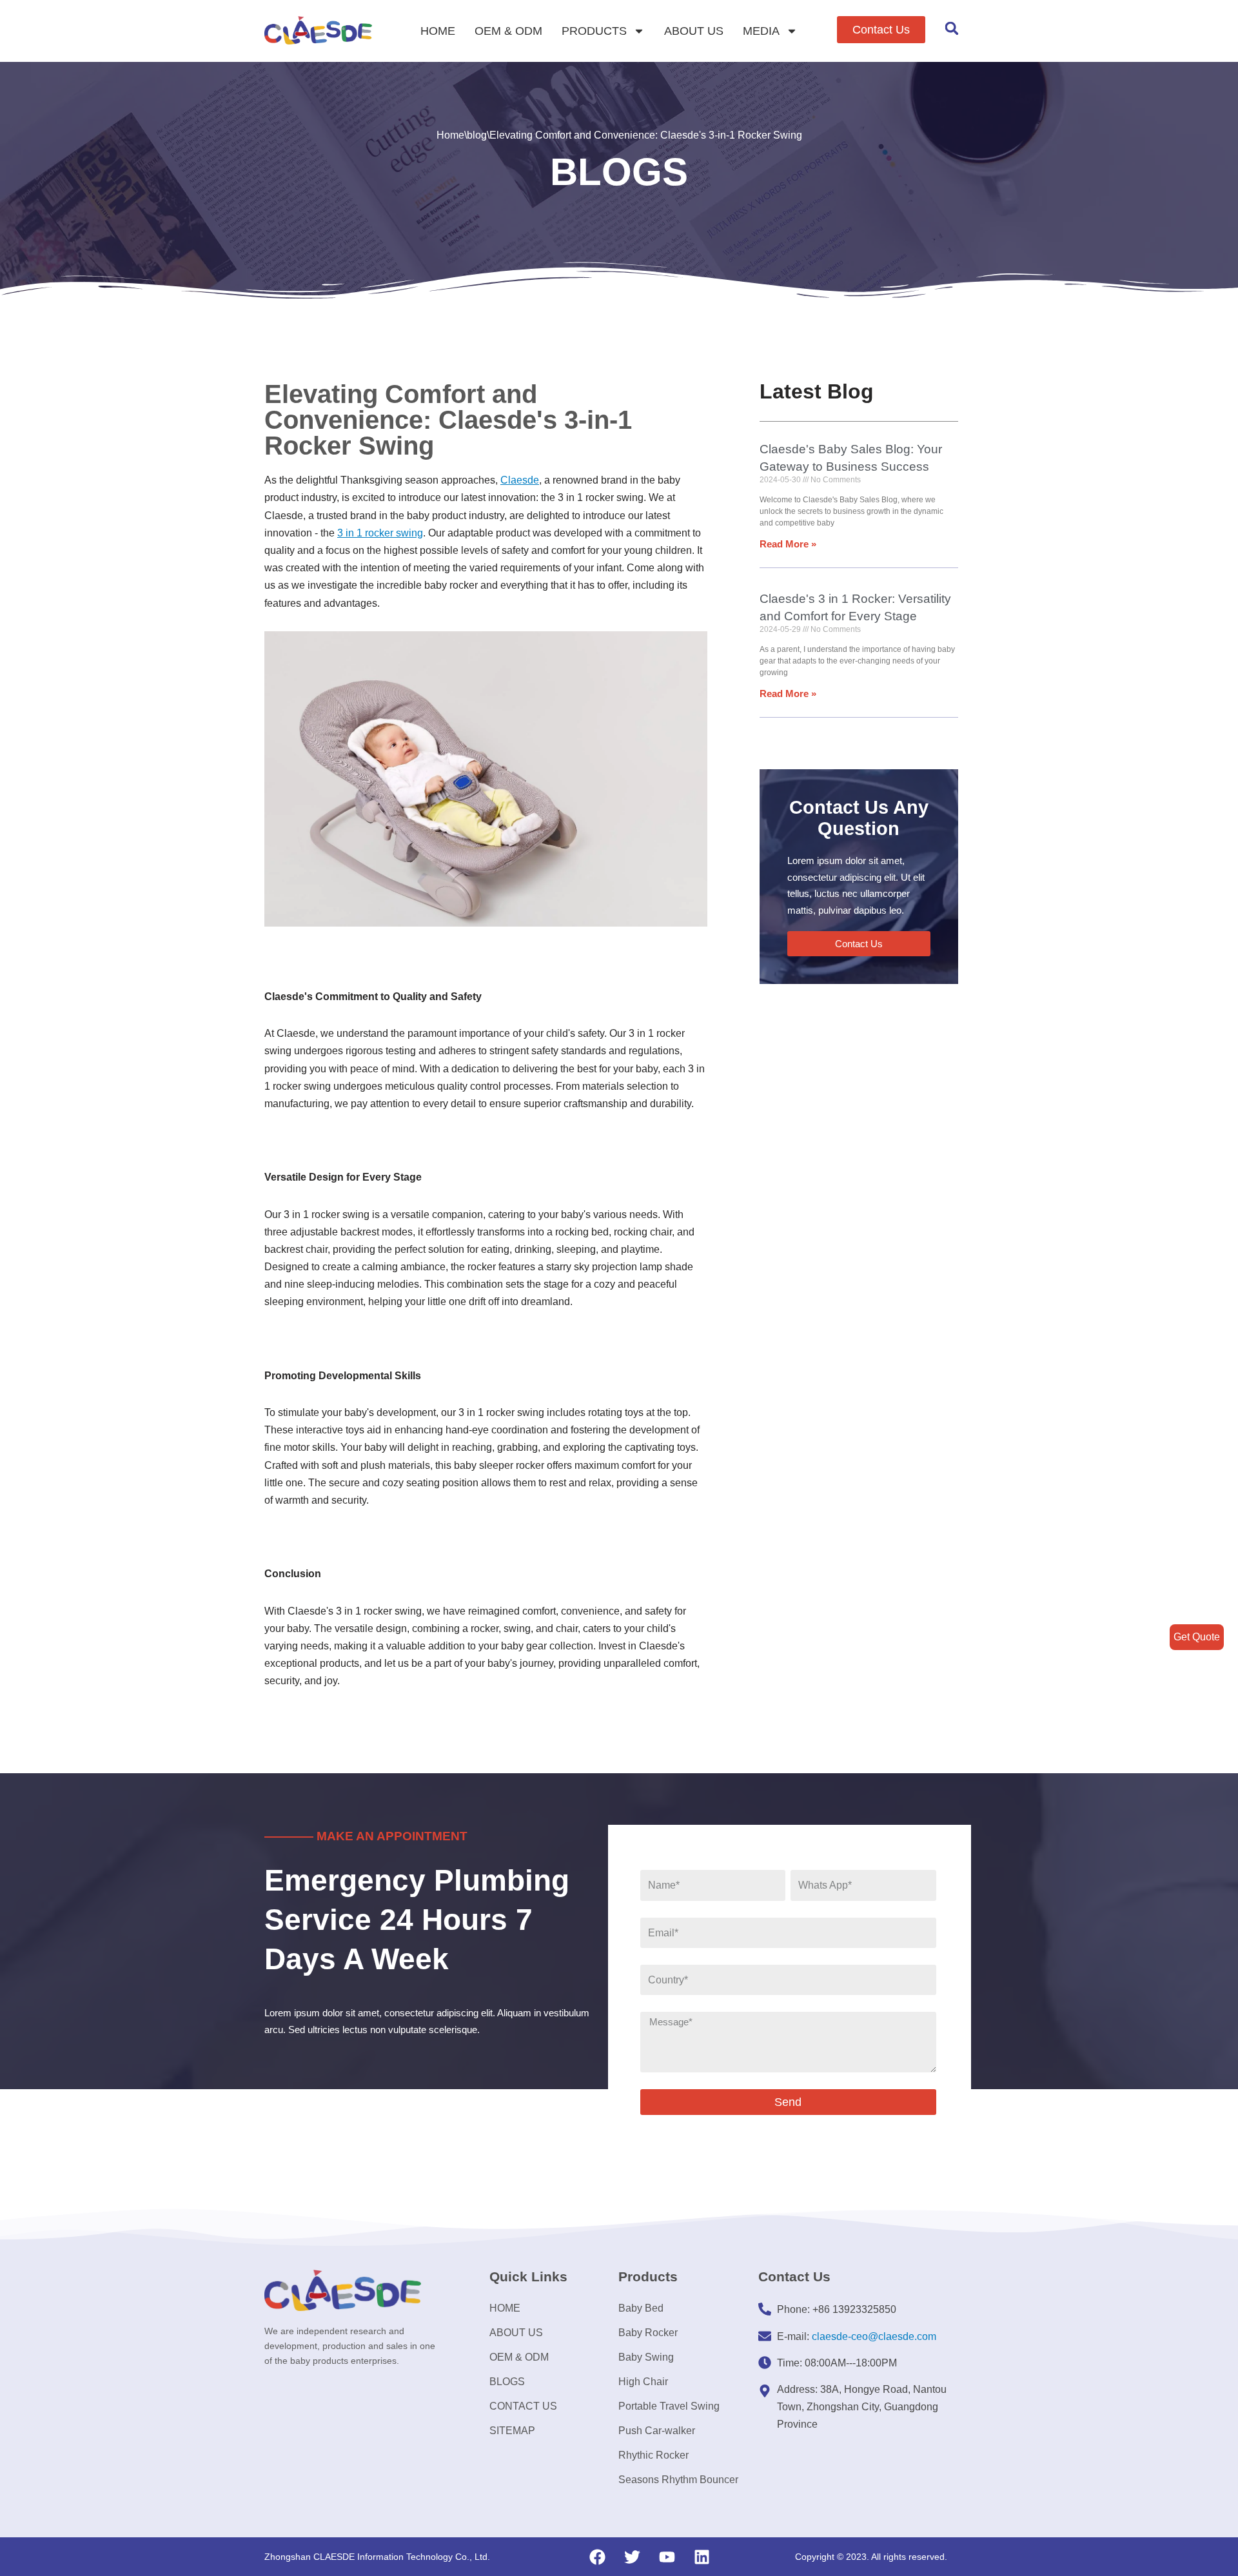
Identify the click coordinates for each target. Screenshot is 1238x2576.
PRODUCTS (594, 31)
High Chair (643, 2382)
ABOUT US (694, 31)
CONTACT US (523, 2406)
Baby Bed (641, 2308)
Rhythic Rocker (653, 2455)
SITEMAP (512, 2431)
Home (450, 135)
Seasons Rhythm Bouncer (678, 2480)
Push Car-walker (657, 2431)
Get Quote (1197, 1637)
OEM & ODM (508, 31)
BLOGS (507, 2382)
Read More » (788, 544)
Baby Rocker (648, 2333)
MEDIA (761, 31)
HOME (438, 31)
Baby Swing (646, 2357)
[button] (881, 30)
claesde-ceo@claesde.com (874, 2336)
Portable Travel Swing (669, 2406)
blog (477, 135)
